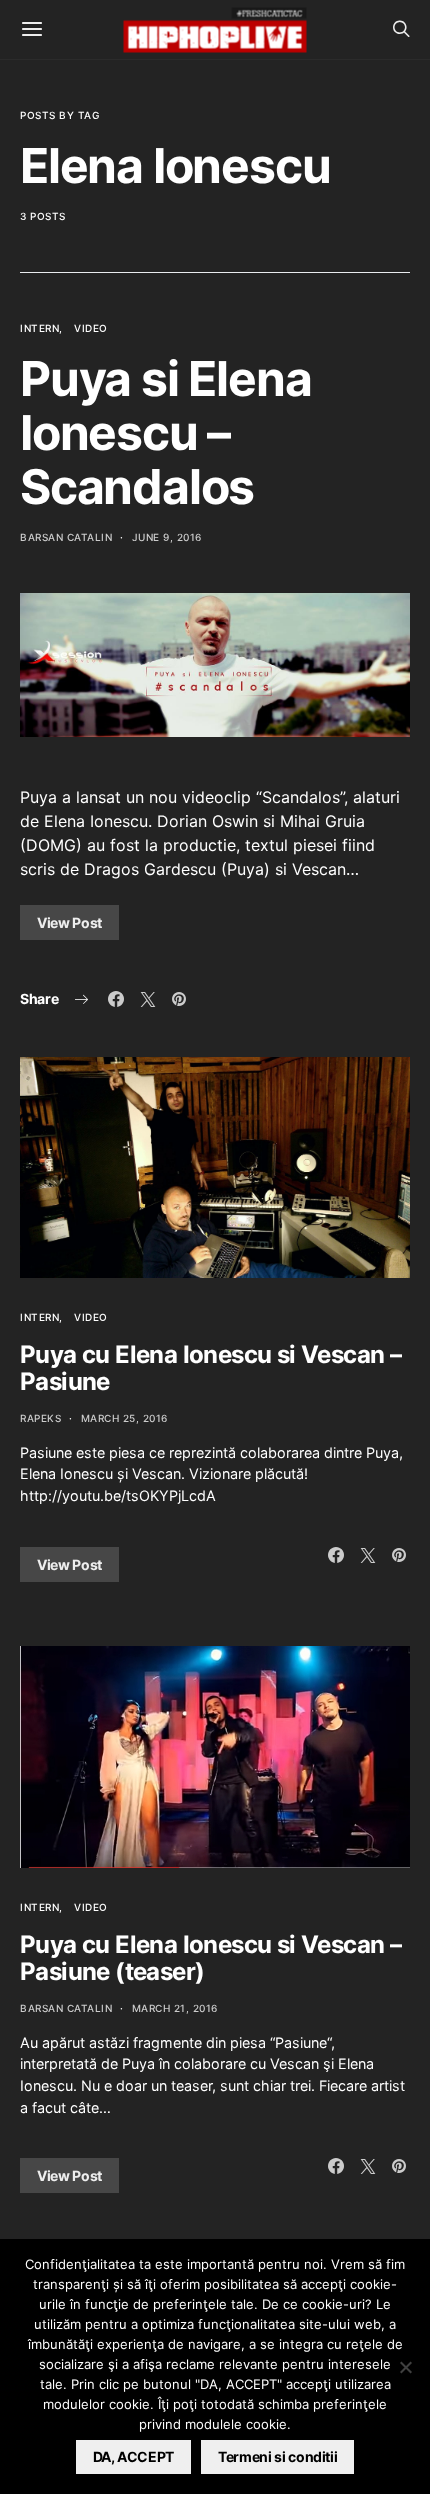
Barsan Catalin (66, 537)
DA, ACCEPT (134, 2456)
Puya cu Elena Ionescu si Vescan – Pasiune (210, 1368)
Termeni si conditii (277, 2456)
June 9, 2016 (167, 537)
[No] (405, 2367)
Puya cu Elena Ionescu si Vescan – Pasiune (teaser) (210, 1958)
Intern (39, 328)
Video (91, 328)
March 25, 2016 (124, 1418)
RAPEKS (40, 1418)
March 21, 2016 (175, 2008)
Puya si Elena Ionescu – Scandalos (165, 432)
